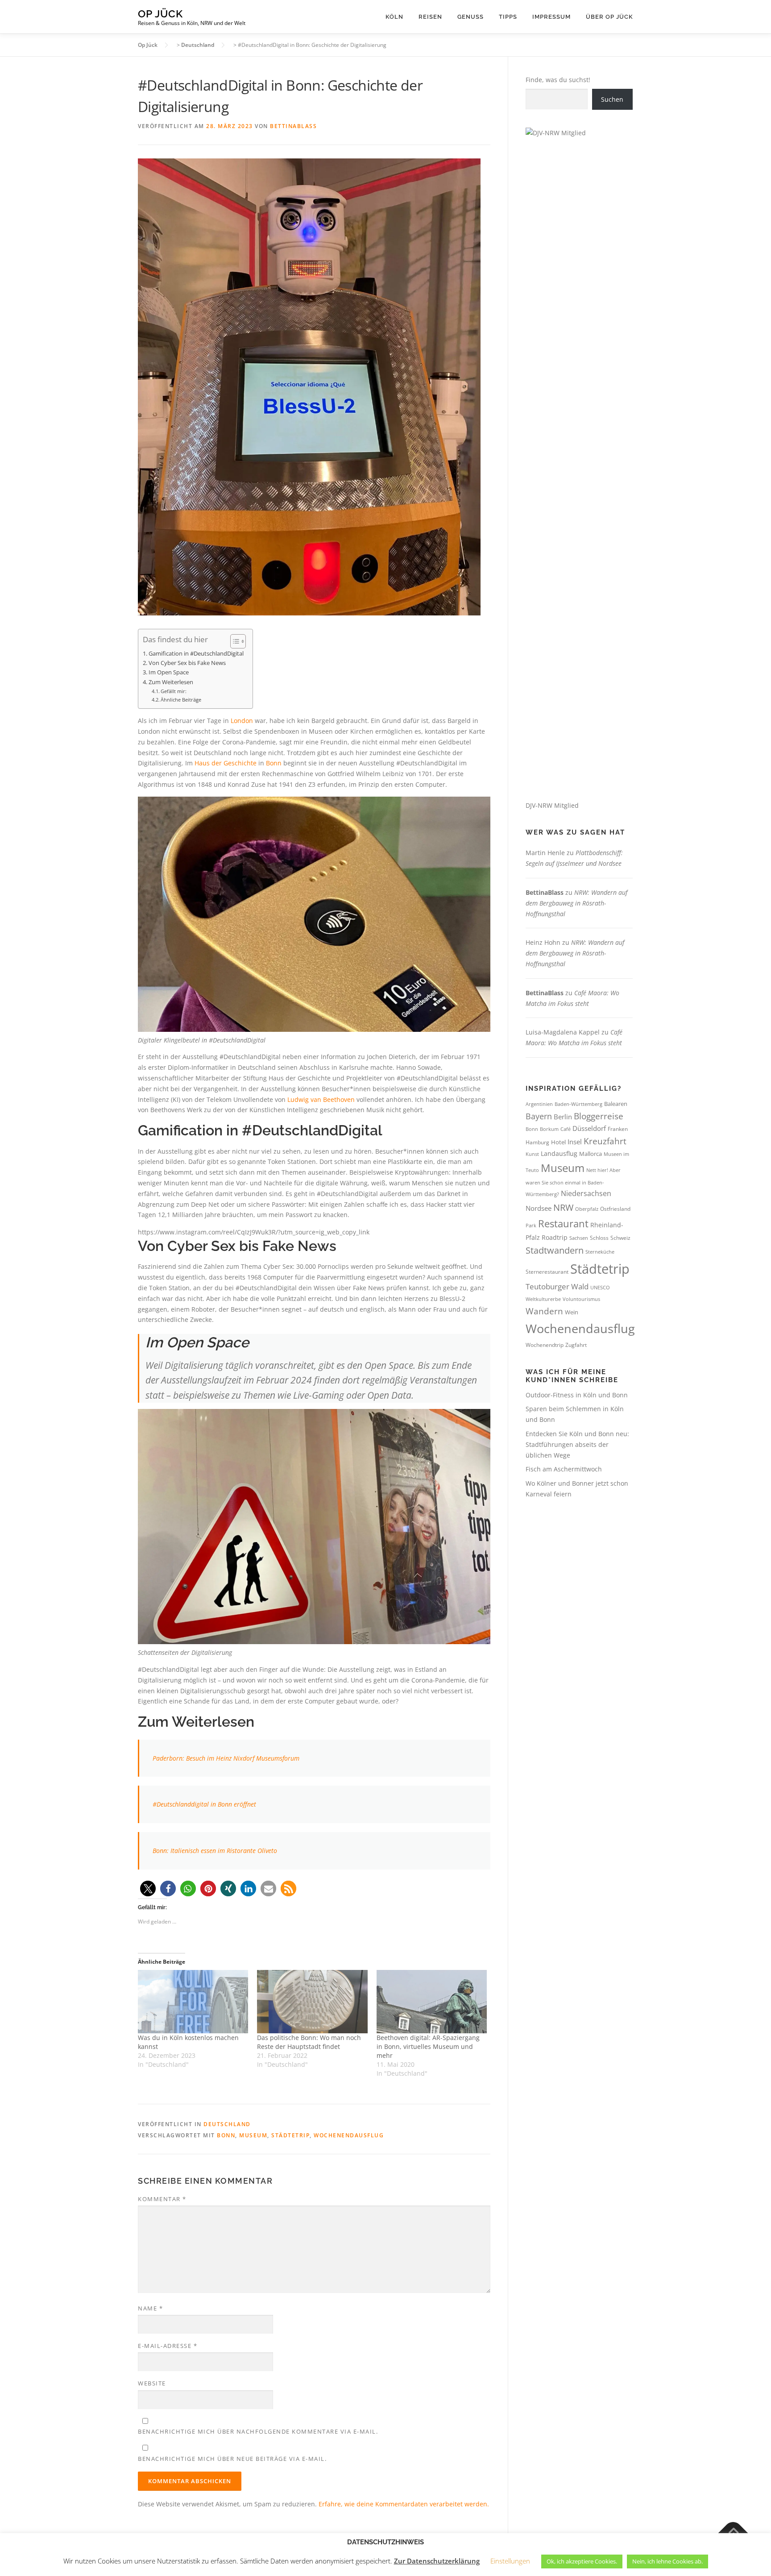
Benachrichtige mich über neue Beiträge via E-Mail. (232, 2459)
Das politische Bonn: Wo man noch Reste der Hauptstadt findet (309, 2042)
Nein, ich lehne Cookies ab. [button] (667, 2561)
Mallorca (591, 1154)
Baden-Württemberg (578, 1104)
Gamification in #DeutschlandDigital (196, 654)
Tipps (508, 17)
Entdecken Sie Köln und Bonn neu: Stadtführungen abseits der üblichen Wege (577, 1444)
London (242, 721)
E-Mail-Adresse (168, 2346)
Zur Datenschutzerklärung (437, 2561)
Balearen (616, 1104)
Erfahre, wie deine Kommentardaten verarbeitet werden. (404, 2504)
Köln (394, 17)
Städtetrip (290, 2135)
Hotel (558, 1142)
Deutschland (227, 2124)
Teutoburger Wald (557, 1286)
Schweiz (620, 1238)
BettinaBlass (293, 126)
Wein (572, 1312)
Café (566, 1129)
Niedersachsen (586, 1193)
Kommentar (162, 2199)
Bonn (274, 763)
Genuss (470, 17)
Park (531, 1225)
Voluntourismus (581, 1299)
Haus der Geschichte (226, 763)
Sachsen (579, 1238)
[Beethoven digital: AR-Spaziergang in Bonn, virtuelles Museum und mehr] (432, 2001)
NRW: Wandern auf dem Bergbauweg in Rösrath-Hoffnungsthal (576, 903)
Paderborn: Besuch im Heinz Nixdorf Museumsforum (226, 1758)
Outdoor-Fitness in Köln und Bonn (577, 1395)
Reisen (430, 17)
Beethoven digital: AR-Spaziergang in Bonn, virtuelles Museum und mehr (428, 2046)
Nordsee (539, 1208)
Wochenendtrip (545, 1345)
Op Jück (160, 14)
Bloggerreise (599, 1116)
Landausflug (559, 1153)
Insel (575, 1142)
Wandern (544, 1311)
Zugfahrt (576, 1345)
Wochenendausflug (349, 2135)
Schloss (599, 1238)
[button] (148, 1888)
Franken (618, 1129)
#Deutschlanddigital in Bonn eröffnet (204, 1804)
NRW (563, 1207)
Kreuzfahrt (605, 1141)
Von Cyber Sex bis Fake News (187, 663)
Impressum (551, 17)
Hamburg (537, 1142)
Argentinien (539, 1104)
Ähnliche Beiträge (181, 700)
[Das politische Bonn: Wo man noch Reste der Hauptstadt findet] (312, 2001)
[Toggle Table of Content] (234, 641)
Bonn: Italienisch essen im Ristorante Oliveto (215, 1851)
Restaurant (563, 1224)
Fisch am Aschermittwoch (564, 1469)
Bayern (539, 1116)
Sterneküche (600, 1252)
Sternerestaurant (547, 1272)
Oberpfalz (587, 1209)
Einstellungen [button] (510, 2561)
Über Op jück (609, 17)
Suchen (612, 99)
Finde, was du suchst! (558, 80)
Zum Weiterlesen (171, 682)
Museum (253, 2135)
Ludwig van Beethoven (321, 1099)
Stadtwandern (555, 1250)
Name (150, 2308)
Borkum (549, 1129)
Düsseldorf (589, 1128)
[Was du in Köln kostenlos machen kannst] (193, 2001)
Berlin (563, 1117)
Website (152, 2383)
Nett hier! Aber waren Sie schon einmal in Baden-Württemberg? (573, 1182)
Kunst (532, 1154)
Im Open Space (169, 672)
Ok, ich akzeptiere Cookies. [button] (582, 2561)
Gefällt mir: (174, 691)
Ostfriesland (615, 1209)
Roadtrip (555, 1237)
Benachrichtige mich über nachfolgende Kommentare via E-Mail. (258, 2431)
